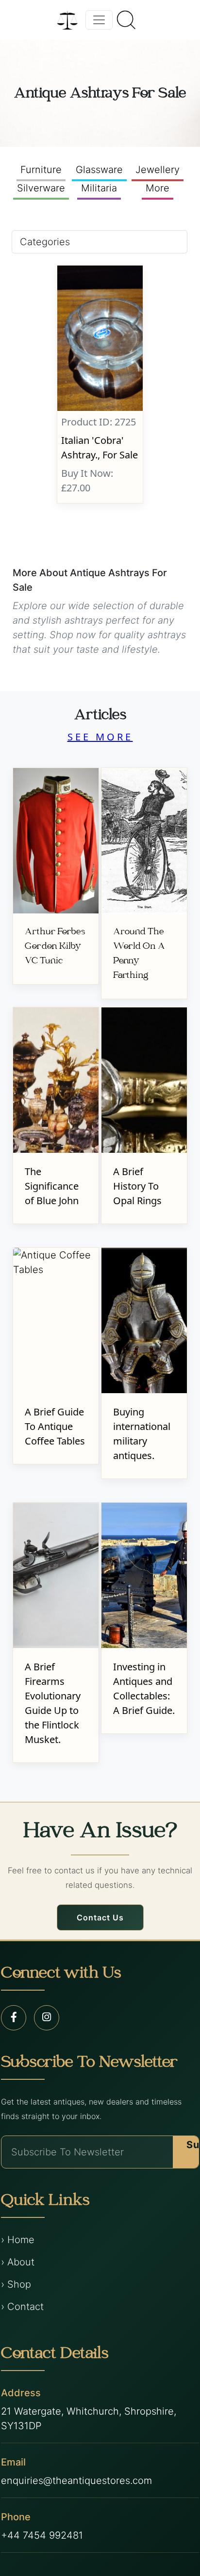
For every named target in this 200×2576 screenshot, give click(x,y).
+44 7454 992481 (42, 2535)
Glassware (99, 170)
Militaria (99, 188)
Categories (45, 242)
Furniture (41, 170)
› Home (18, 2240)
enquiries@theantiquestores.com (76, 2481)
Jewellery (158, 170)
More (158, 188)
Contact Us (100, 1917)
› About (18, 2262)
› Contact (22, 2307)
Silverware (41, 188)
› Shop (16, 2284)
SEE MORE (100, 737)
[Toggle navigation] (99, 20)
